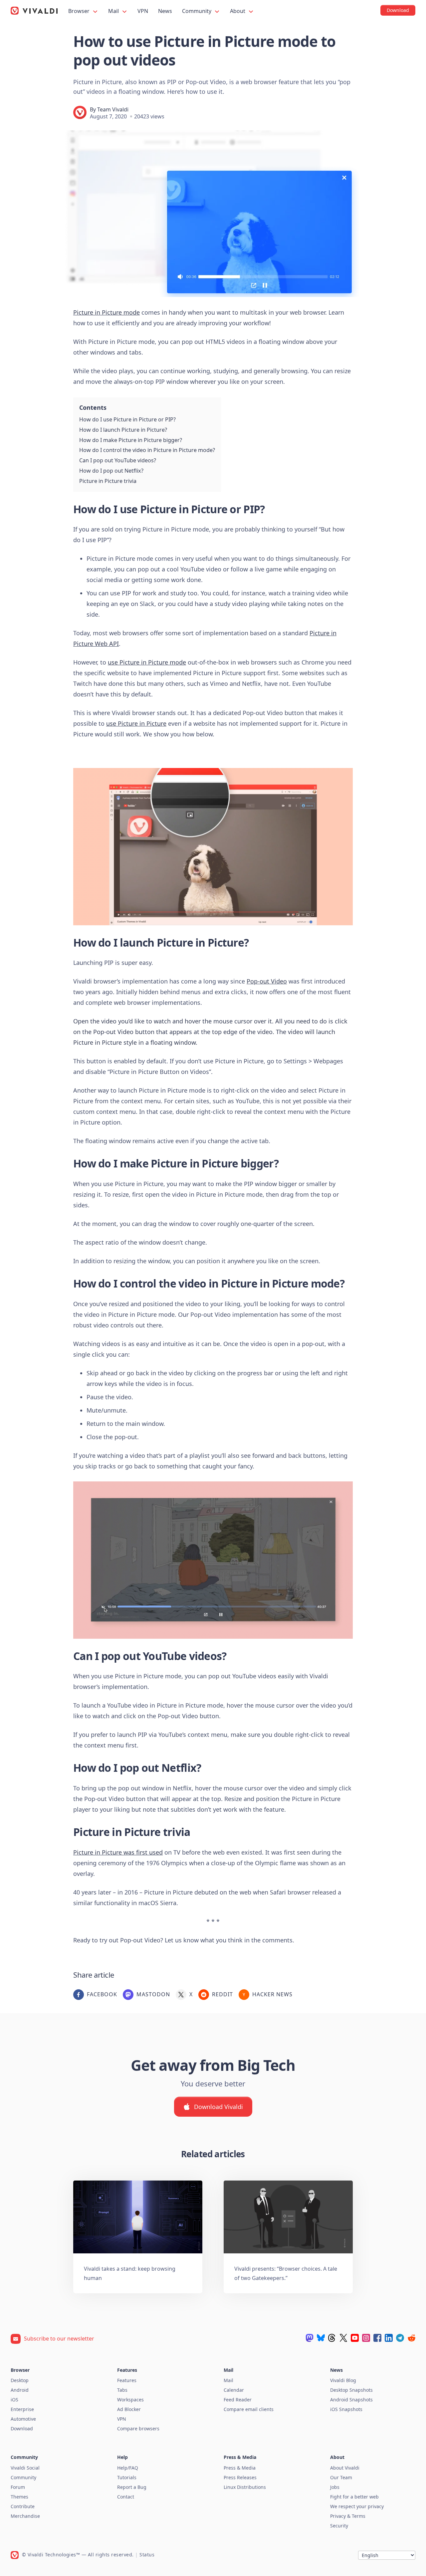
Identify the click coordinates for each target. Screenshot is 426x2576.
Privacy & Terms (348, 2516)
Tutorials (127, 2477)
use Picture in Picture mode (147, 662)
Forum (18, 2487)
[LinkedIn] (389, 2338)
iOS (14, 2400)
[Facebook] (377, 2338)
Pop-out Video (267, 981)
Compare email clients (249, 2409)
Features (127, 2380)
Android (20, 2390)
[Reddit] (411, 2338)
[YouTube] (355, 2338)
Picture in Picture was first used (118, 1852)
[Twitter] (343, 2338)
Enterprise (22, 2409)
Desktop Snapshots (351, 2390)
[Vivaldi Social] (310, 2338)
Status (147, 2555)
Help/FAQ (128, 2468)
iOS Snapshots (346, 2409)
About (238, 11)
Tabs (122, 2390)
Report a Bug (132, 2487)
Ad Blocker (129, 2409)
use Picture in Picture (136, 723)
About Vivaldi (345, 2468)
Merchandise (25, 2516)
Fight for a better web (354, 2497)
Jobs (335, 2487)
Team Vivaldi (113, 109)
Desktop (20, 2380)
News (165, 11)
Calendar (234, 2390)
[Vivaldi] (34, 11)
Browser (80, 11)
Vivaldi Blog (343, 2380)
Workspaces (130, 2400)
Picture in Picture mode (106, 312)
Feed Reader (238, 2400)
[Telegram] (400, 2338)
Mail (114, 11)
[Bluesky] (321, 2338)
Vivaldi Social (25, 2468)
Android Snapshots (351, 2400)
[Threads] (332, 2338)
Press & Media (240, 2468)
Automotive (23, 2419)
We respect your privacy (357, 2506)
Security (339, 2526)
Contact (126, 2497)
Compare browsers (138, 2428)
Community (197, 11)
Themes (19, 2497)
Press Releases (240, 2477)
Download (22, 2428)
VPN (143, 11)
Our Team (341, 2477)
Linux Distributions (245, 2487)
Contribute (23, 2506)
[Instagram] (366, 2338)
